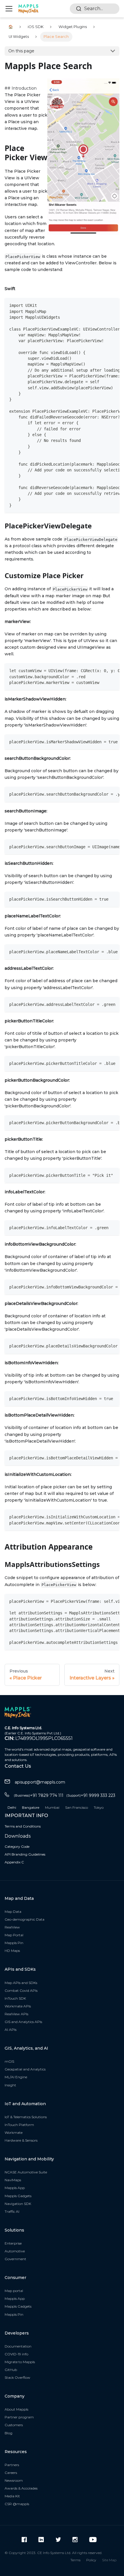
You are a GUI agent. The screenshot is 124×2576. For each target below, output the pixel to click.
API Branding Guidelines (25, 1854)
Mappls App (15, 2188)
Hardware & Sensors (21, 2140)
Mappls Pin (14, 1943)
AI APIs (11, 2030)
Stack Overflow (17, 2377)
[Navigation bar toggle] (9, 9)
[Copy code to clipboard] (112, 305)
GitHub (11, 2370)
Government (15, 2259)
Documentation (18, 2346)
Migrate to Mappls (20, 2362)
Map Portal (14, 1935)
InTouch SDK (15, 1998)
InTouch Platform (19, 2125)
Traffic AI (12, 2211)
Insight (10, 2085)
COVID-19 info (16, 2354)
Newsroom (14, 2480)
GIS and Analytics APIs (23, 2022)
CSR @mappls (17, 2504)
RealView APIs (16, 2014)
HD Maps (12, 1951)
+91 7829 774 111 (39, 1795)
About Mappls (16, 2409)
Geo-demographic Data (25, 1919)
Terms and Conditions (23, 1826)
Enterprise (13, 2243)
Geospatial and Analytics (25, 2069)
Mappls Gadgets (18, 2196)
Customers (14, 2425)
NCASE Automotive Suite (26, 2172)
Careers (11, 2473)
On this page (21, 51)
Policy (91, 2560)
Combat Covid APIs (21, 1990)
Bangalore (31, 1807)
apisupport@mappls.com (40, 1782)
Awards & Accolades (21, 2488)
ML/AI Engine (16, 2077)
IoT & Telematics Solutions (26, 2117)
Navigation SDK (18, 2204)
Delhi (12, 1807)
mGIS (9, 2061)
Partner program (19, 2417)
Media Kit (12, 2496)
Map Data (13, 1912)
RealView (12, 1927)
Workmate (14, 2132)
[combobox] (95, 9)
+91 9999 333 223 (91, 1795)
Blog (9, 2433)
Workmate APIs (18, 2006)
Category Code (17, 1846)
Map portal (14, 2291)
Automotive (15, 2251)
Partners (12, 2465)
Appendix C (14, 1862)
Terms (75, 2560)
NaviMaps (13, 2180)
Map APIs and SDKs (21, 1983)
